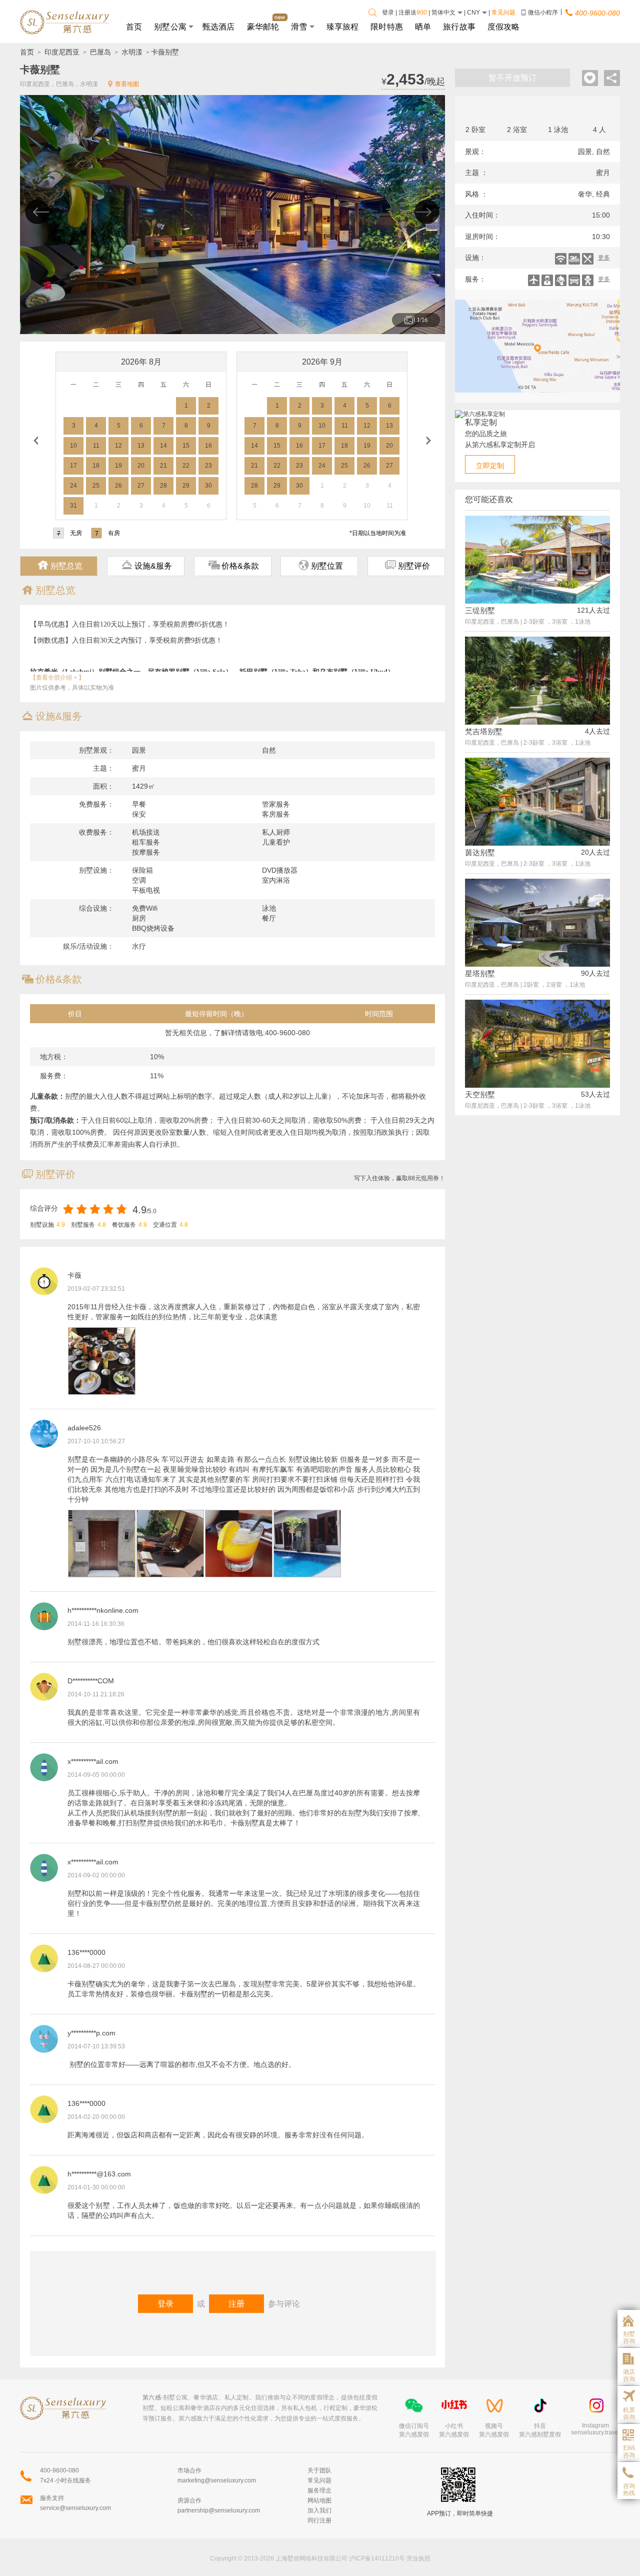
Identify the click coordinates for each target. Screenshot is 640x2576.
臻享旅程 (343, 26)
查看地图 (127, 84)
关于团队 (319, 2470)
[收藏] (590, 78)
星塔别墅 (480, 973)
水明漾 (132, 52)
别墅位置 (320, 565)
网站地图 (319, 2500)
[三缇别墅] (537, 601)
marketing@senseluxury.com (217, 2480)
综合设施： (96, 908)
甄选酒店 (219, 26)
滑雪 (299, 26)
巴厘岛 (100, 52)
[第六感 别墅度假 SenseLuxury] (65, 22)
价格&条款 (234, 565)
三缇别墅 (480, 610)
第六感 (152, 2397)
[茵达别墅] (537, 843)
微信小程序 (543, 13)
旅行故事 (459, 26)
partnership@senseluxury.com (219, 2510)
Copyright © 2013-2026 (242, 2558)
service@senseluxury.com (75, 2508)
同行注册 (319, 2520)
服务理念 (319, 2490)
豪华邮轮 (263, 26)
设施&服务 (147, 565)
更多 (604, 258)
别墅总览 (60, 565)
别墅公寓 (170, 26)
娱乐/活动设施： (88, 946)
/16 (422, 320)
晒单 (423, 26)
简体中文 (444, 13)
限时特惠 (387, 26)
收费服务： (96, 832)
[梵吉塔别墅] (537, 722)
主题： (103, 768)
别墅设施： (96, 870)
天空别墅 (480, 1094)
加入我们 (319, 2510)
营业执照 (418, 2558)
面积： (103, 786)
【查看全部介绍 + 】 (57, 678)
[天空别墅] (537, 1085)
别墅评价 (407, 565)
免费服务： (96, 804)
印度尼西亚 (62, 52)
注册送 (413, 13)
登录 (388, 13)
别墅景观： (96, 750)
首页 (134, 26)
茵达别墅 (480, 852)
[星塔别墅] (537, 964)
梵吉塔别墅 (484, 731)
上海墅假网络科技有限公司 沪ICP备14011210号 (340, 2558)
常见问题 (503, 13)
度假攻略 (504, 26)
